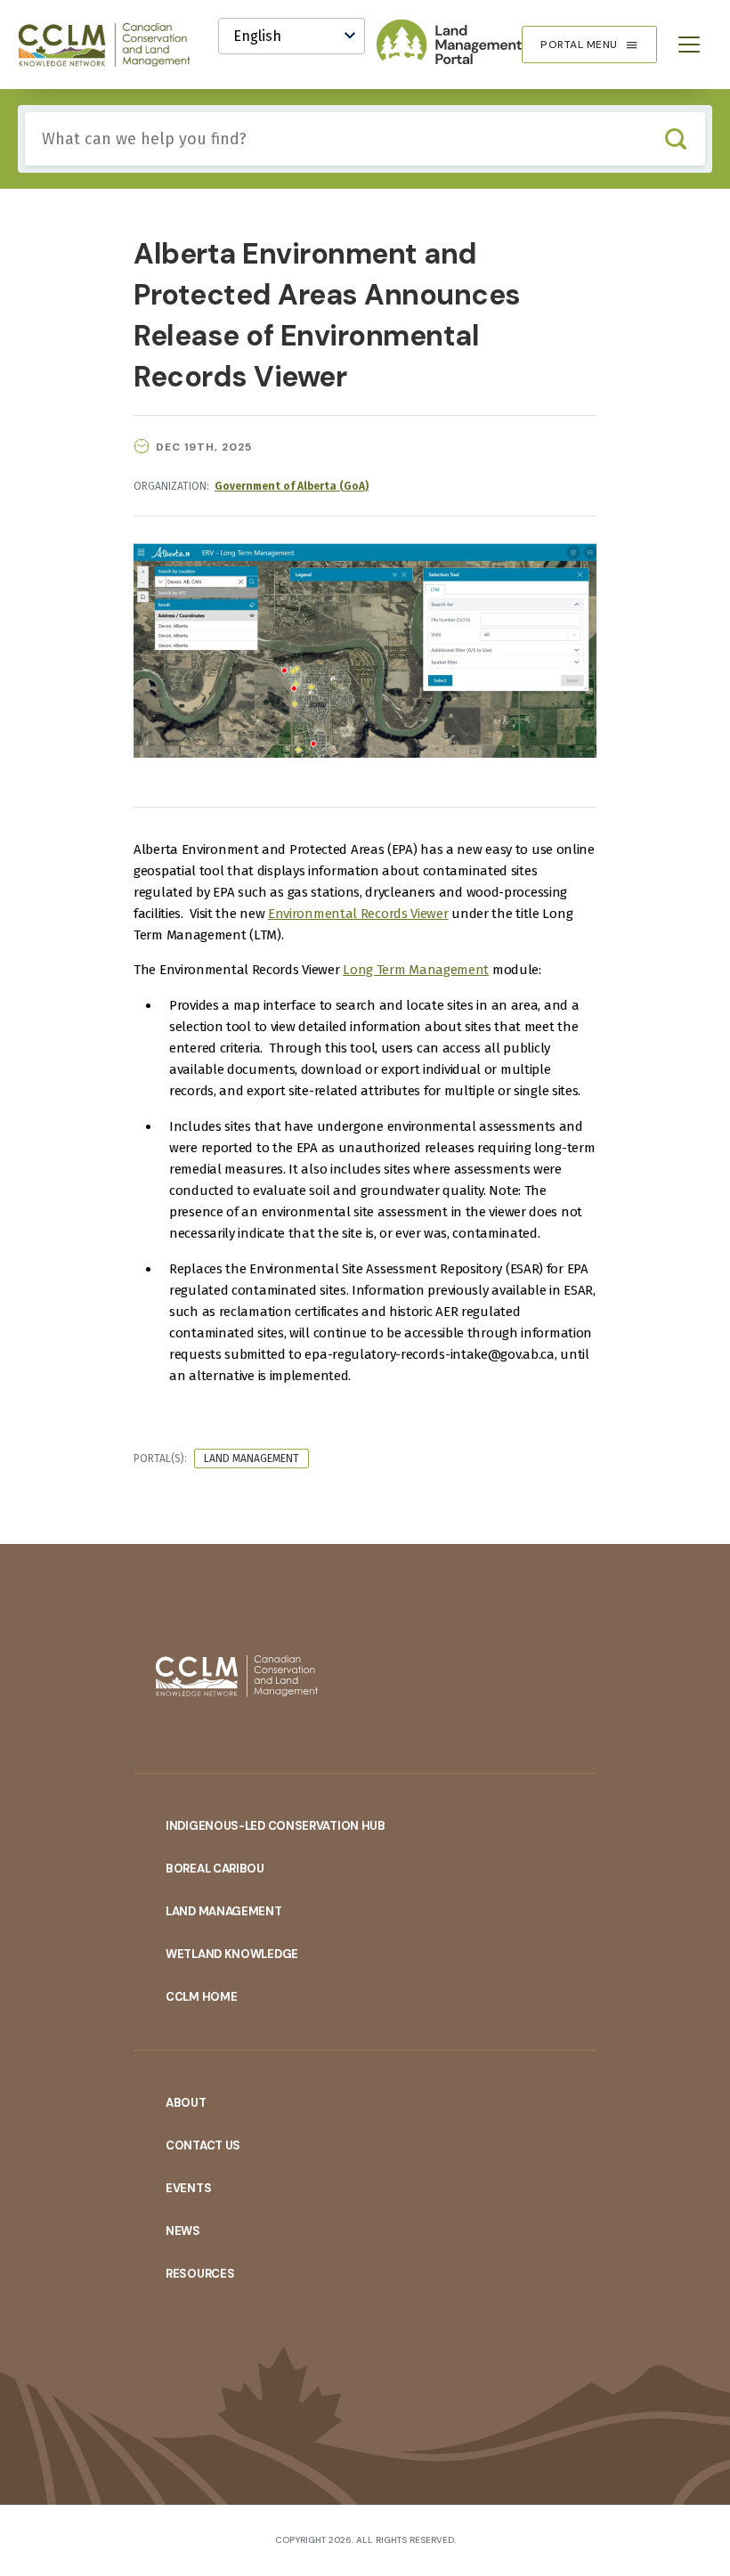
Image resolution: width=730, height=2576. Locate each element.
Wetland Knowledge (232, 1954)
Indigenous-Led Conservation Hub (276, 1826)
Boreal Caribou (215, 1869)
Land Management (251, 1459)
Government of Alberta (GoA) (292, 486)
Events (188, 2188)
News (183, 2231)
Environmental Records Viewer (358, 914)
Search (675, 139)
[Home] (112, 45)
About (186, 2103)
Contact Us (203, 2145)
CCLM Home (201, 1997)
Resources (200, 2274)
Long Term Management (416, 970)
